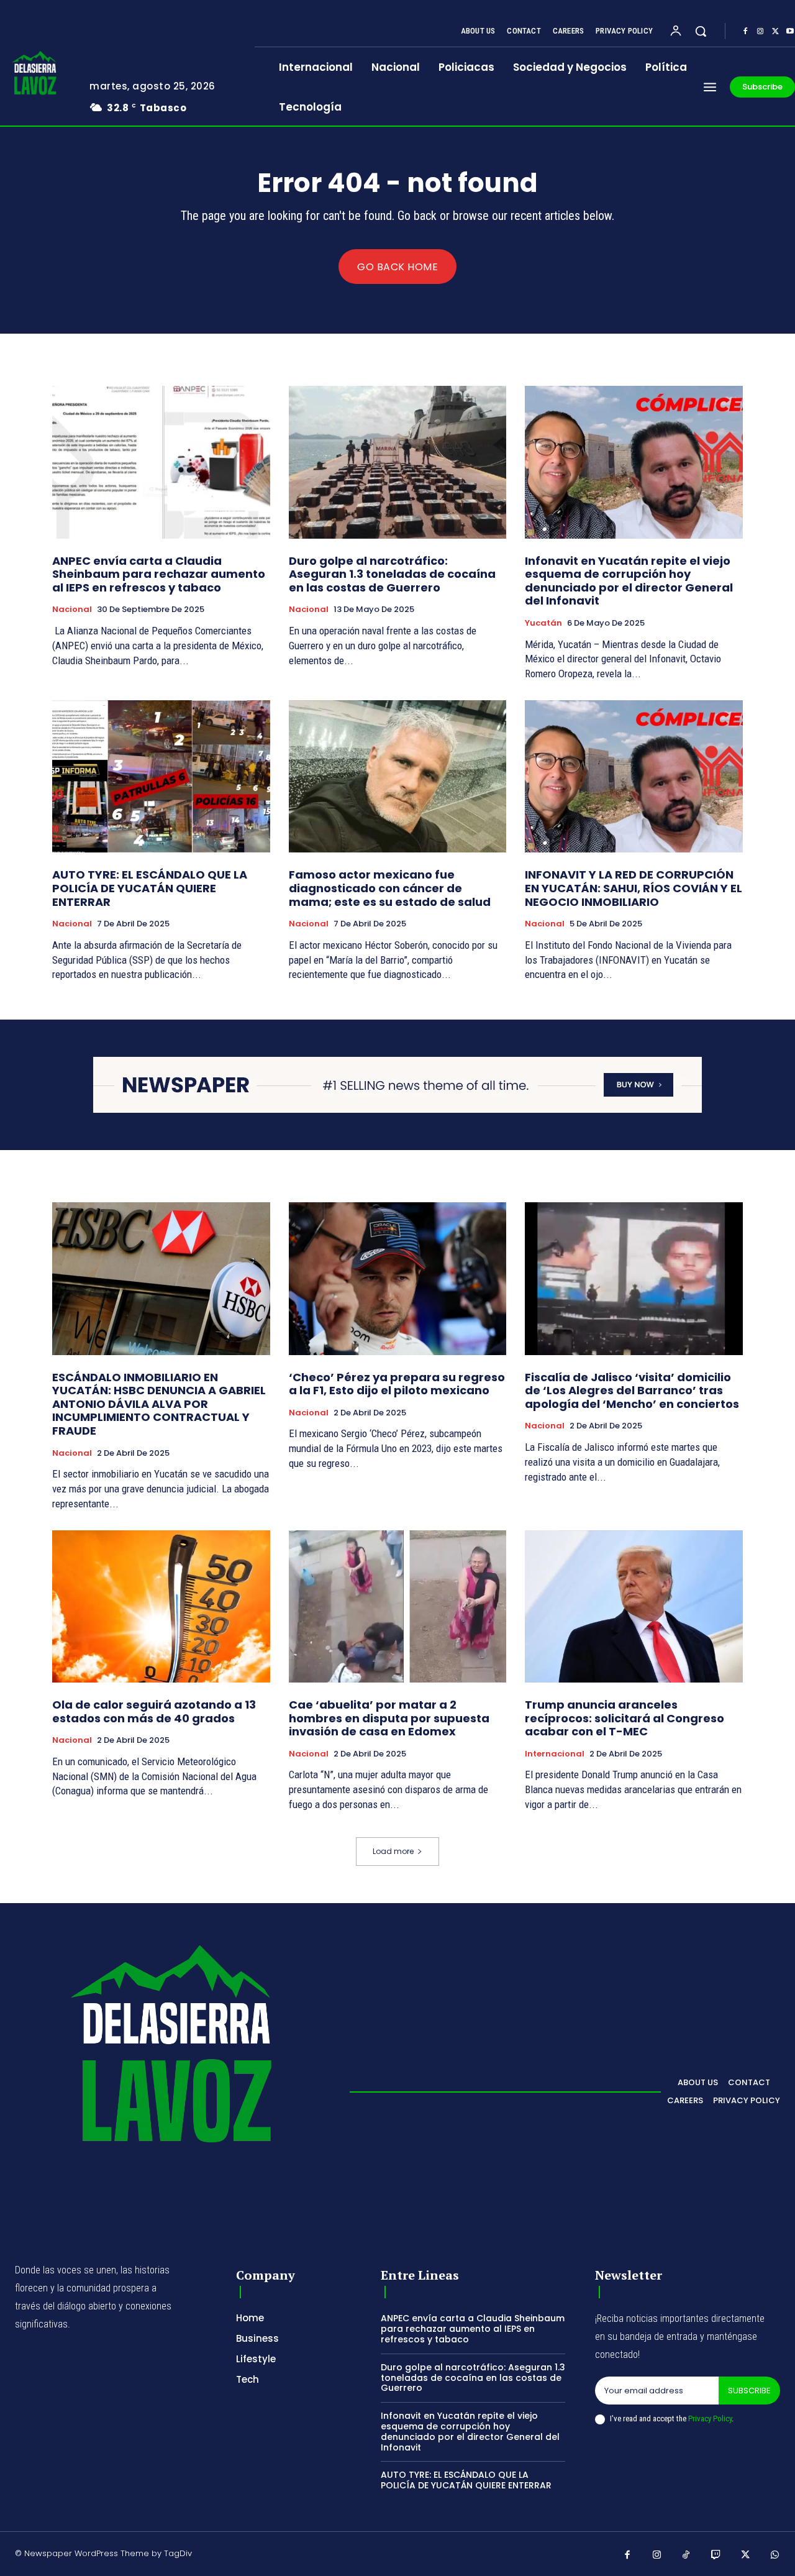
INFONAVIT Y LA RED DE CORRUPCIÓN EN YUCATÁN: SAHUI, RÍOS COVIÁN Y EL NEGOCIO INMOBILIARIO (634, 888)
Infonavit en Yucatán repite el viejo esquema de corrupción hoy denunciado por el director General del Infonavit (629, 581)
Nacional (72, 610)
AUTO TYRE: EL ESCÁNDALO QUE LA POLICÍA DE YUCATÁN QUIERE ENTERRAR (150, 888)
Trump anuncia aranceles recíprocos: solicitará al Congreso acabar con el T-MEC (625, 1718)
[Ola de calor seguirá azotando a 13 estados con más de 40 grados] (161, 1606)
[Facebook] (745, 32)
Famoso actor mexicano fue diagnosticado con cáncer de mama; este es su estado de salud (390, 888)
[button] (701, 31)
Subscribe (749, 2391)
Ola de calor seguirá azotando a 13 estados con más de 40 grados (154, 1711)
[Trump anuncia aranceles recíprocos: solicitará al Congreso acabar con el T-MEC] (634, 1606)
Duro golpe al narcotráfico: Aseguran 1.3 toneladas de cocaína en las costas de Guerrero (392, 574)
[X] (775, 32)
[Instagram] (760, 32)
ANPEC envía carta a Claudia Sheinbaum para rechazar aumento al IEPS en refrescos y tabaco (159, 574)
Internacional (555, 1754)
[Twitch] (716, 2555)
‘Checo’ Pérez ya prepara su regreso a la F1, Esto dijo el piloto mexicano (397, 1384)
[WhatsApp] (775, 2555)
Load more (393, 1851)
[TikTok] (686, 2555)
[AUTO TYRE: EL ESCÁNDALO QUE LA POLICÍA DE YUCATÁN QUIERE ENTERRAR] (161, 776)
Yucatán (543, 623)
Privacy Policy (710, 2418)
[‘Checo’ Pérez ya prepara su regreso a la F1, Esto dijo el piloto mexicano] (398, 1278)
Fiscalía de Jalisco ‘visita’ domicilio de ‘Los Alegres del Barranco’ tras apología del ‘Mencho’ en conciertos (632, 1391)
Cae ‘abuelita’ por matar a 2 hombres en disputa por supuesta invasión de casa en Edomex (389, 1718)
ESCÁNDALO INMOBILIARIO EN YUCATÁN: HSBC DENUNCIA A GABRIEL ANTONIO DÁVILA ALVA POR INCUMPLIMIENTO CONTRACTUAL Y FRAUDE (159, 1404)
